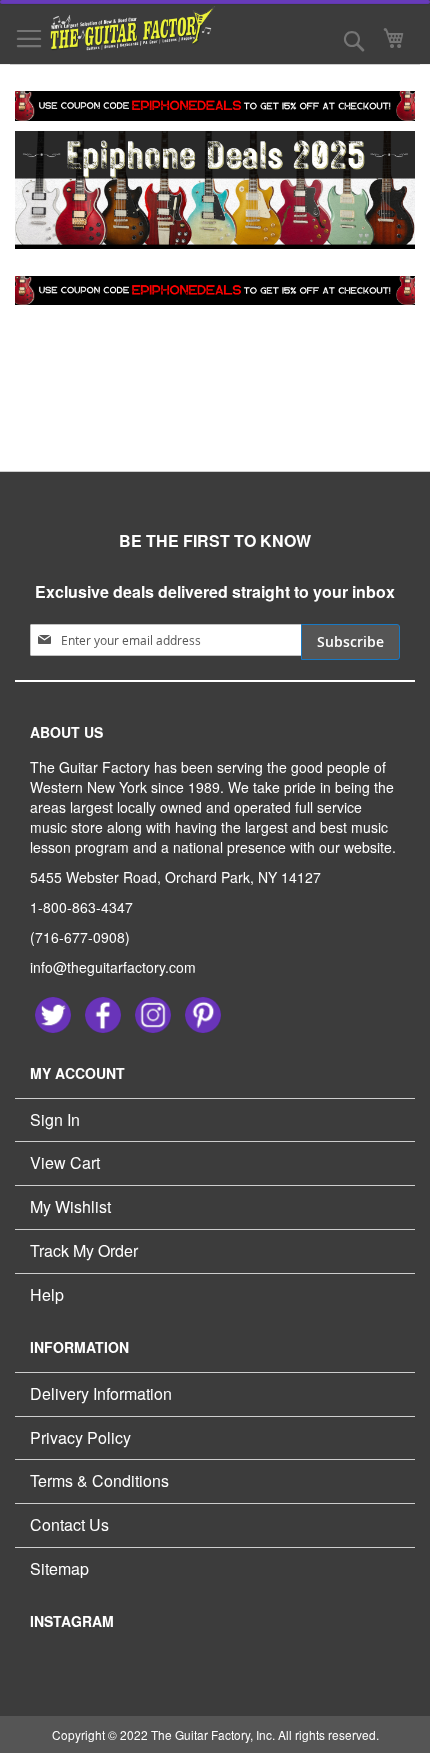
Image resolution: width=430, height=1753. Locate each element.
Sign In (55, 1119)
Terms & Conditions (99, 1480)
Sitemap (59, 1568)
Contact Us (69, 1524)
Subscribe (350, 641)
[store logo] (120, 28)
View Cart (65, 1162)
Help (47, 1294)
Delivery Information (101, 1393)
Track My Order (84, 1250)
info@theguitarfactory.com (113, 967)
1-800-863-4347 (81, 907)
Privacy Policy (80, 1437)
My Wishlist (70, 1206)
